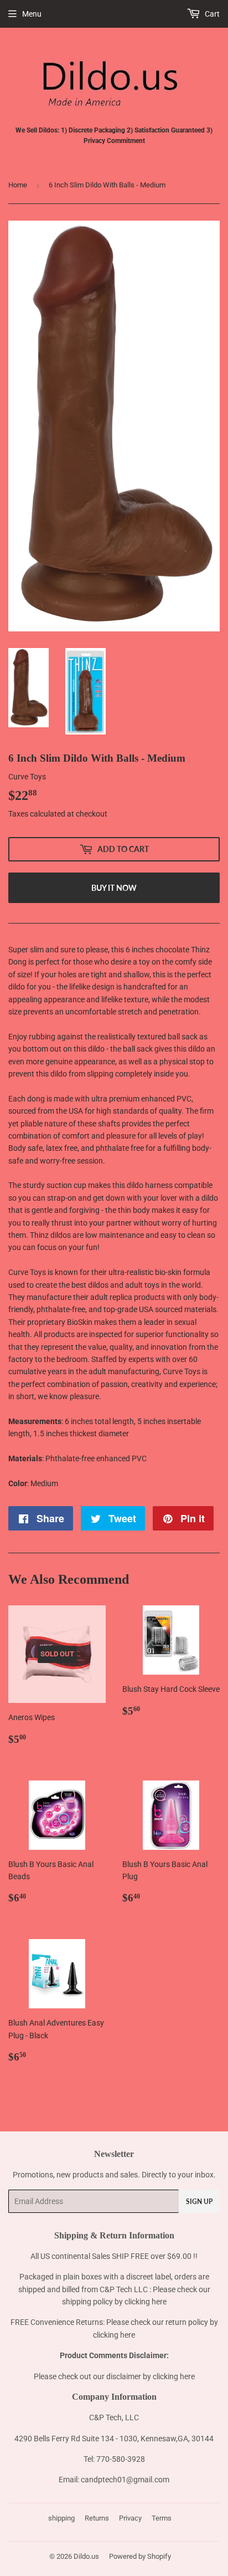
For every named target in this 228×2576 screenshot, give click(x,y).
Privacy (130, 2518)
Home (18, 185)
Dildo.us (86, 2556)
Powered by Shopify (140, 2556)
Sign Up (199, 2202)
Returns (97, 2518)
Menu (32, 14)
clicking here (146, 2302)
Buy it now (114, 888)
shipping (61, 2518)
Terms (162, 2518)
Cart (211, 14)
